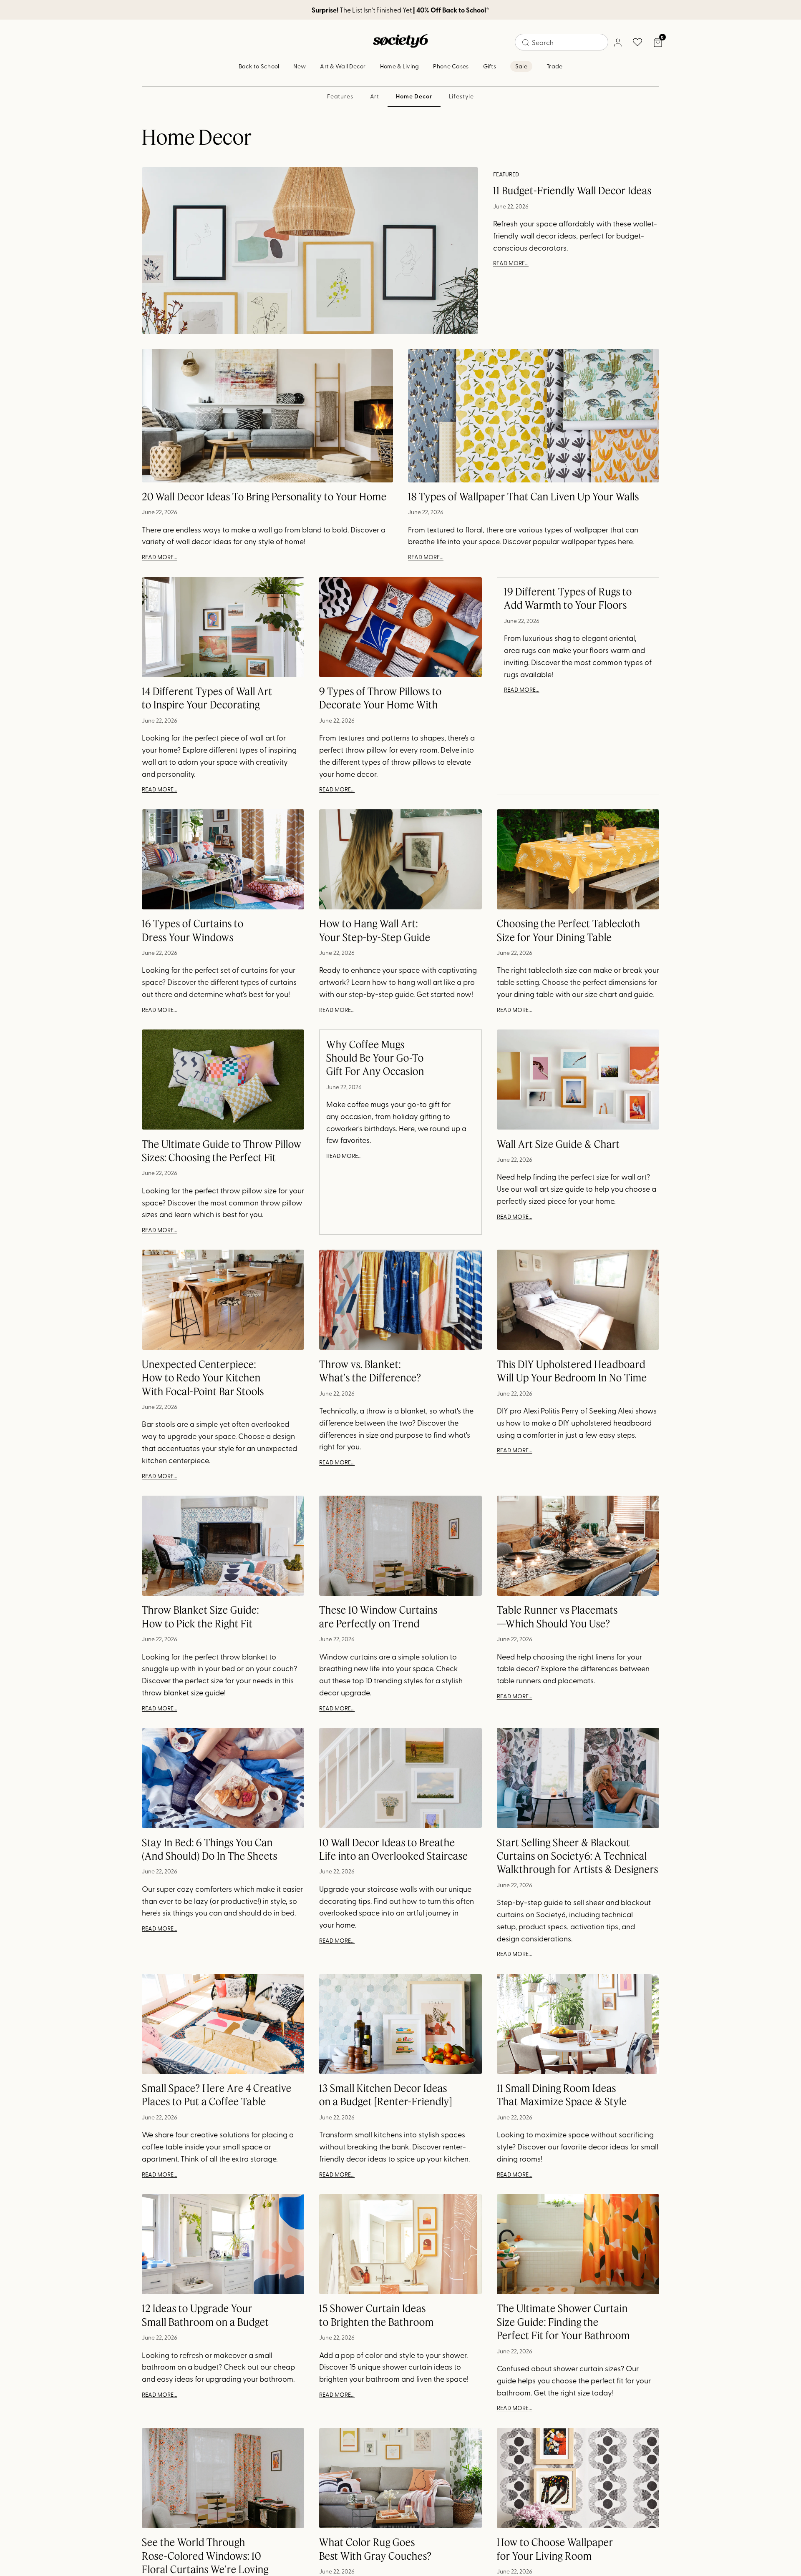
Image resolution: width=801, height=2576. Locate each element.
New (300, 66)
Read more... (511, 263)
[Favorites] (637, 42)
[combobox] (562, 42)
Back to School (259, 66)
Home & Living (400, 66)
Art (375, 96)
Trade (554, 66)
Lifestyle (462, 96)
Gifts (490, 66)
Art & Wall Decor (343, 66)
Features (340, 96)
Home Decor (414, 96)
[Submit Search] (526, 43)
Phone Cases (451, 66)
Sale (521, 66)
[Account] (617, 42)
